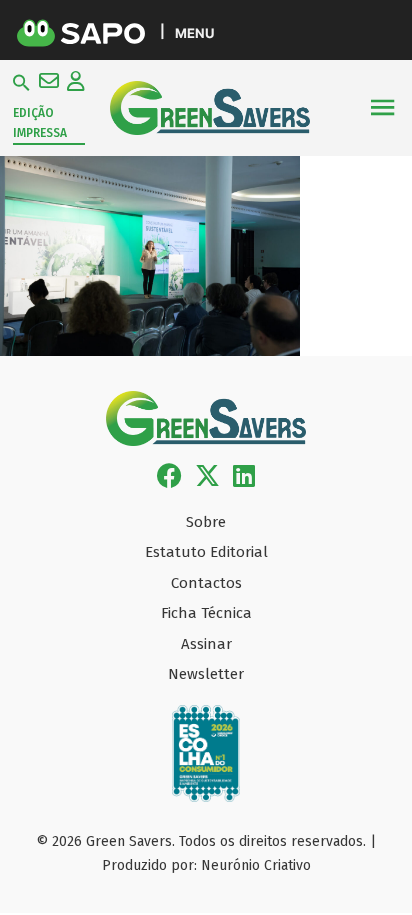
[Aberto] (382, 108)
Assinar (206, 644)
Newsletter (206, 674)
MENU (194, 32)
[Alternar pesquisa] (21, 83)
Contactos (206, 583)
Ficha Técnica (206, 613)
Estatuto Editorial (206, 552)
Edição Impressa (40, 123)
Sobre (206, 522)
